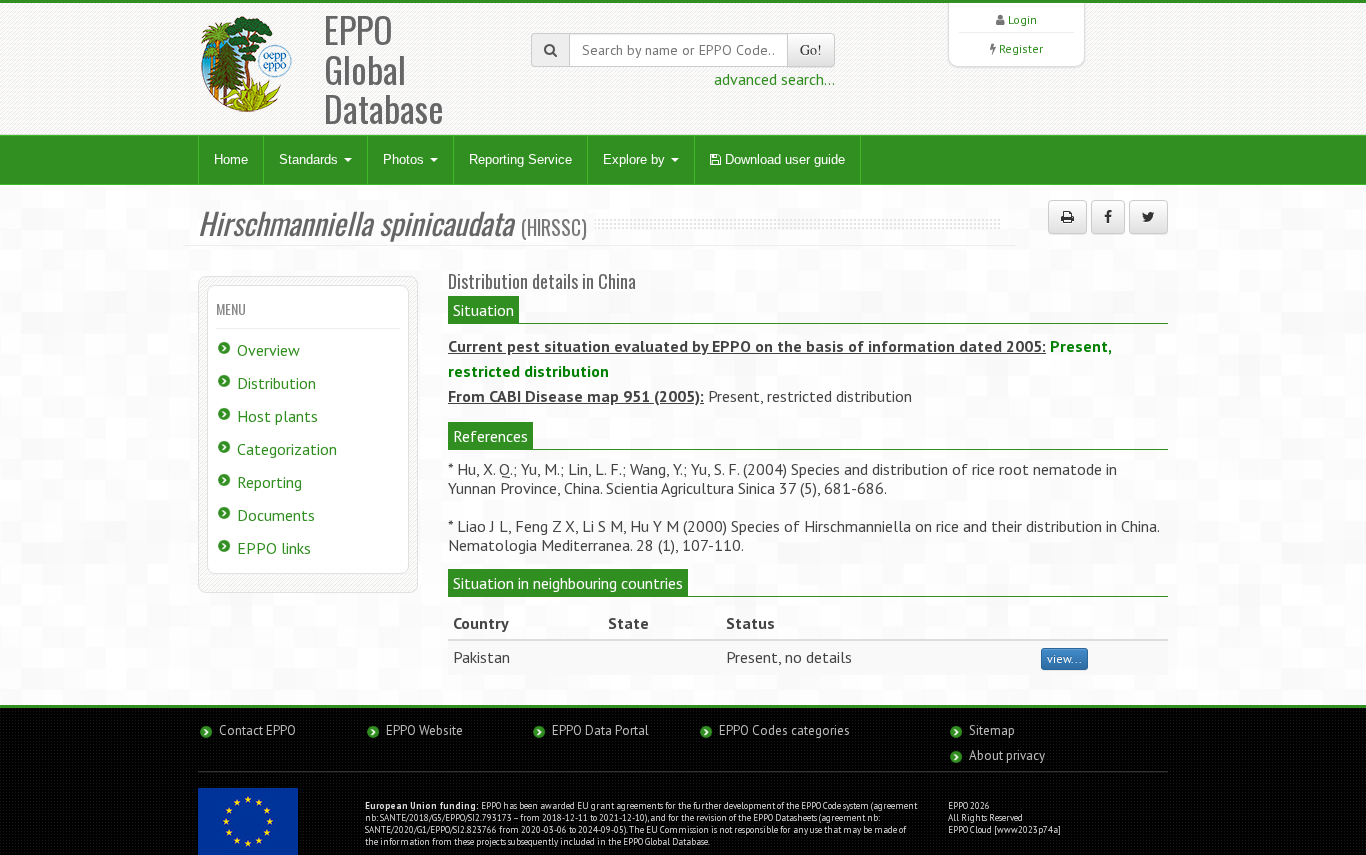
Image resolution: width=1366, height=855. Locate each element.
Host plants (277, 416)
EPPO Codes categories (784, 730)
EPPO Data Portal (600, 730)
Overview (268, 350)
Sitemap (992, 730)
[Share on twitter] (1148, 217)
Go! (811, 49)
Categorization (287, 449)
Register (1021, 48)
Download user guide (783, 159)
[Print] (1067, 217)
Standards (310, 159)
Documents (276, 515)
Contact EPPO (257, 730)
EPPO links (274, 548)
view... (1064, 658)
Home (231, 159)
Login (1022, 19)
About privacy (1007, 755)
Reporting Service (520, 159)
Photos (405, 159)
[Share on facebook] (1108, 217)
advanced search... (774, 79)
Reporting (269, 482)
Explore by (636, 159)
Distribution (276, 383)
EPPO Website (424, 730)
